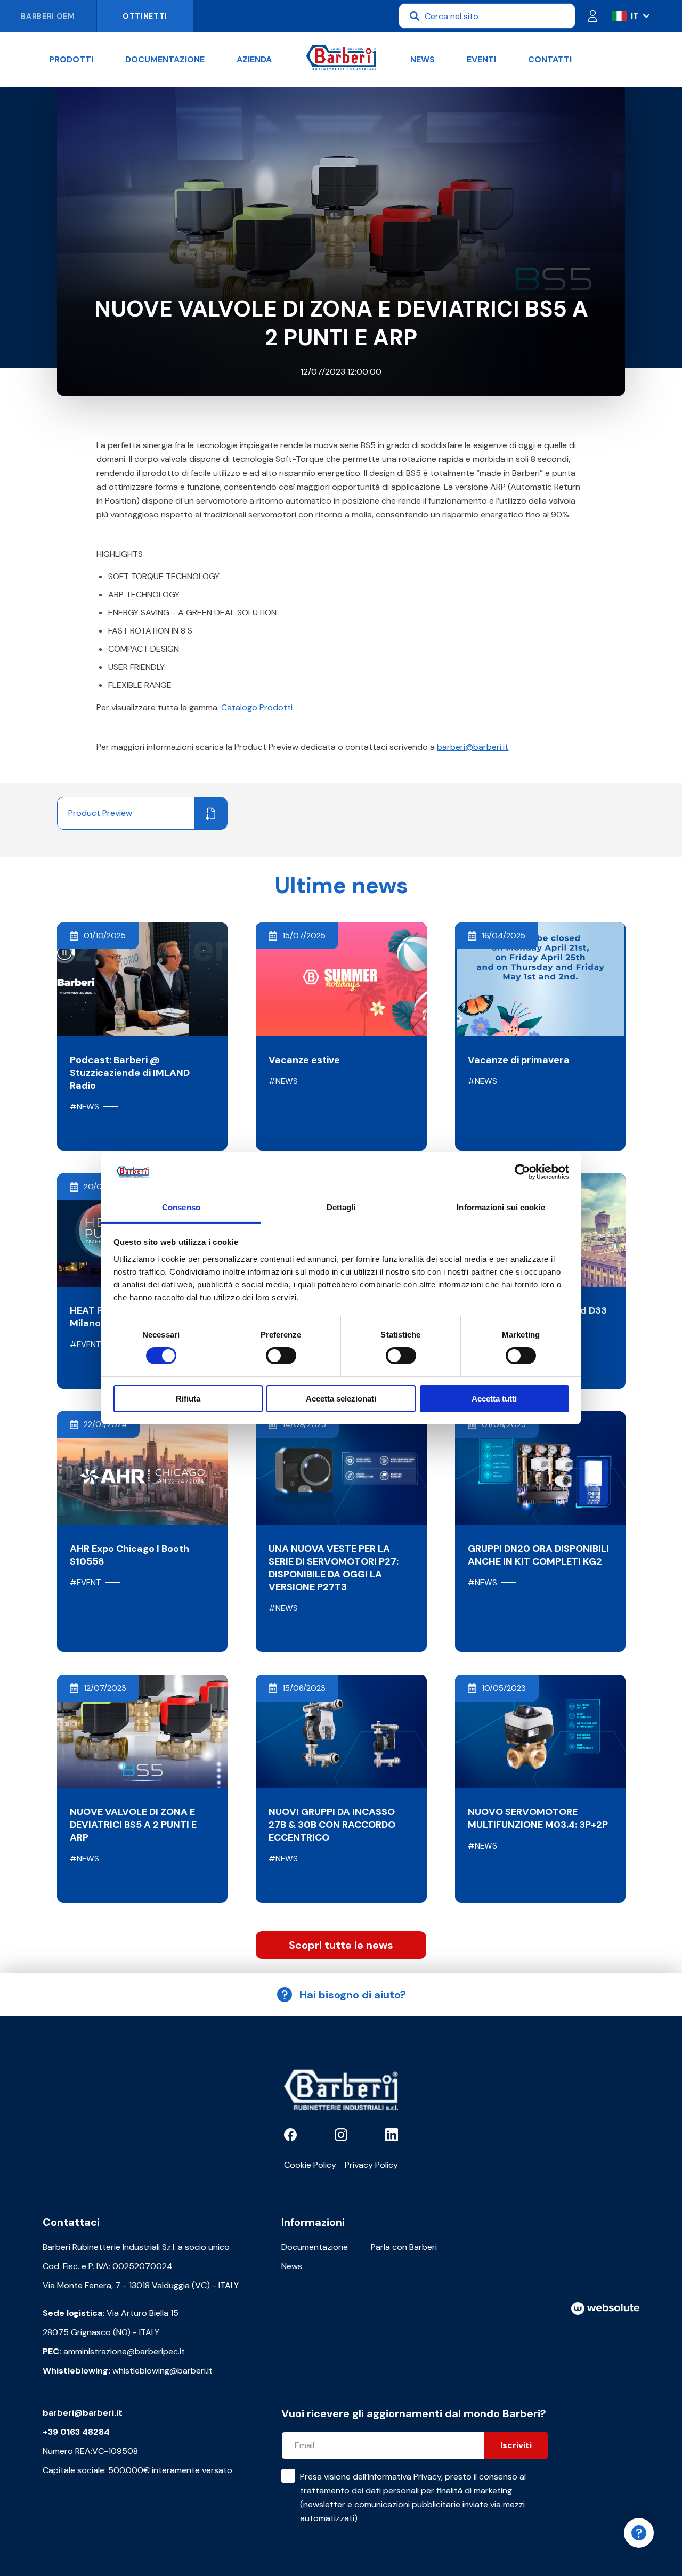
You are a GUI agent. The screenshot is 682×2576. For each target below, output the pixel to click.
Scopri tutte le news (341, 1945)
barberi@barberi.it (473, 747)
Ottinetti (145, 16)
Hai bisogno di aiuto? (353, 1995)
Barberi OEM (48, 16)
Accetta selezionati (341, 1399)
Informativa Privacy (404, 2477)
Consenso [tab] (181, 1207)
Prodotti (71, 59)
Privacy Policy (371, 2165)
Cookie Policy (310, 2165)
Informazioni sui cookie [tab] (501, 1207)
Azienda (254, 59)
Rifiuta (188, 1399)
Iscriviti (516, 2445)
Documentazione (165, 59)
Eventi (481, 59)
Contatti (550, 59)
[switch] (281, 1356)
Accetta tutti (494, 1399)
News (423, 59)
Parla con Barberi (404, 2247)
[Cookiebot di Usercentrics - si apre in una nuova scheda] (522, 1172)
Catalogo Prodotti (257, 707)
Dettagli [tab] (341, 1207)
